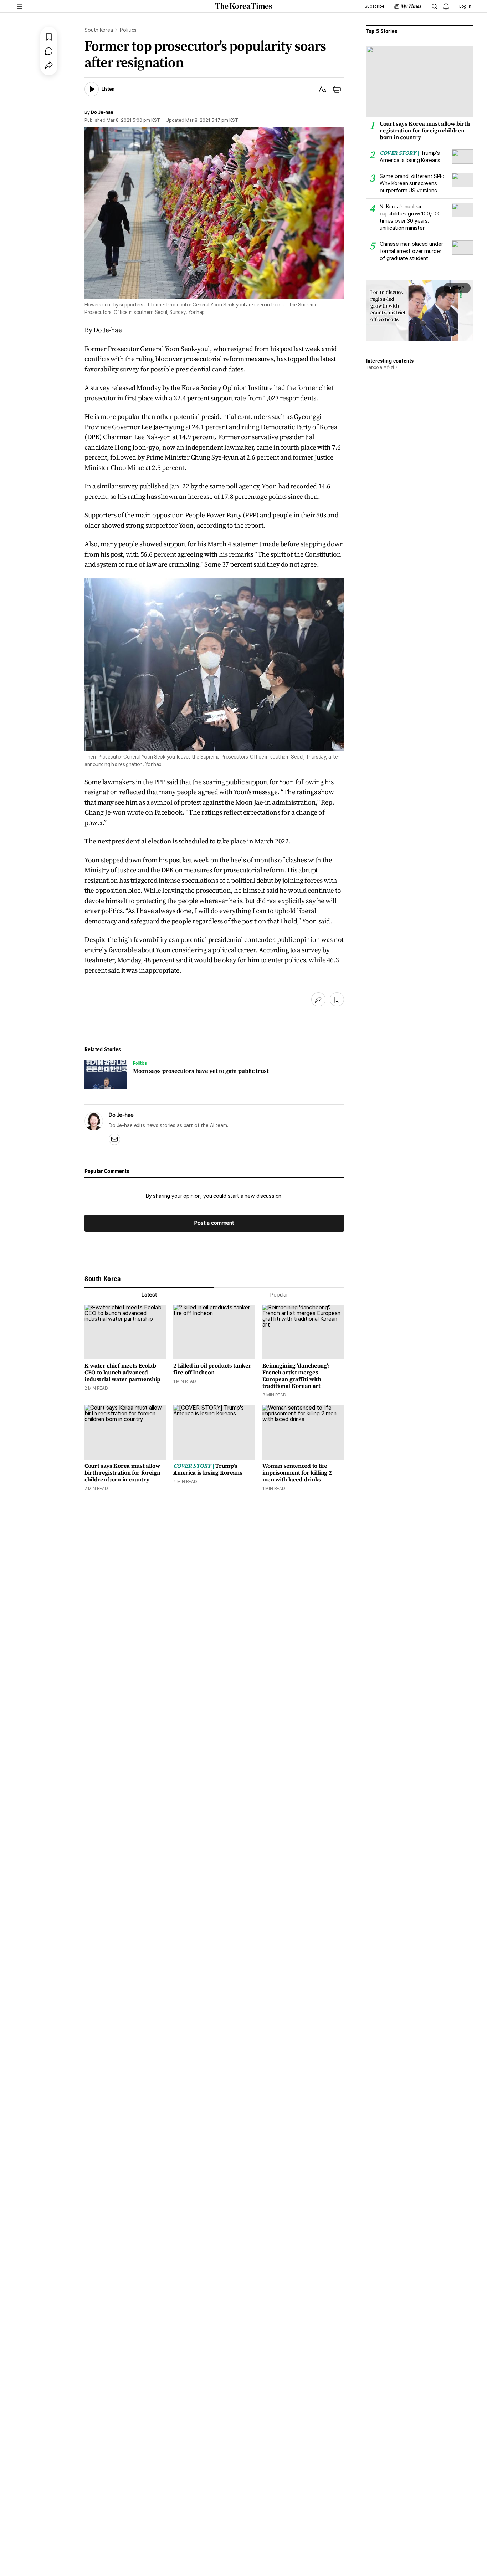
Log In (465, 6)
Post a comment (214, 1223)
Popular (279, 1295)
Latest (149, 1295)
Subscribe (375, 6)
